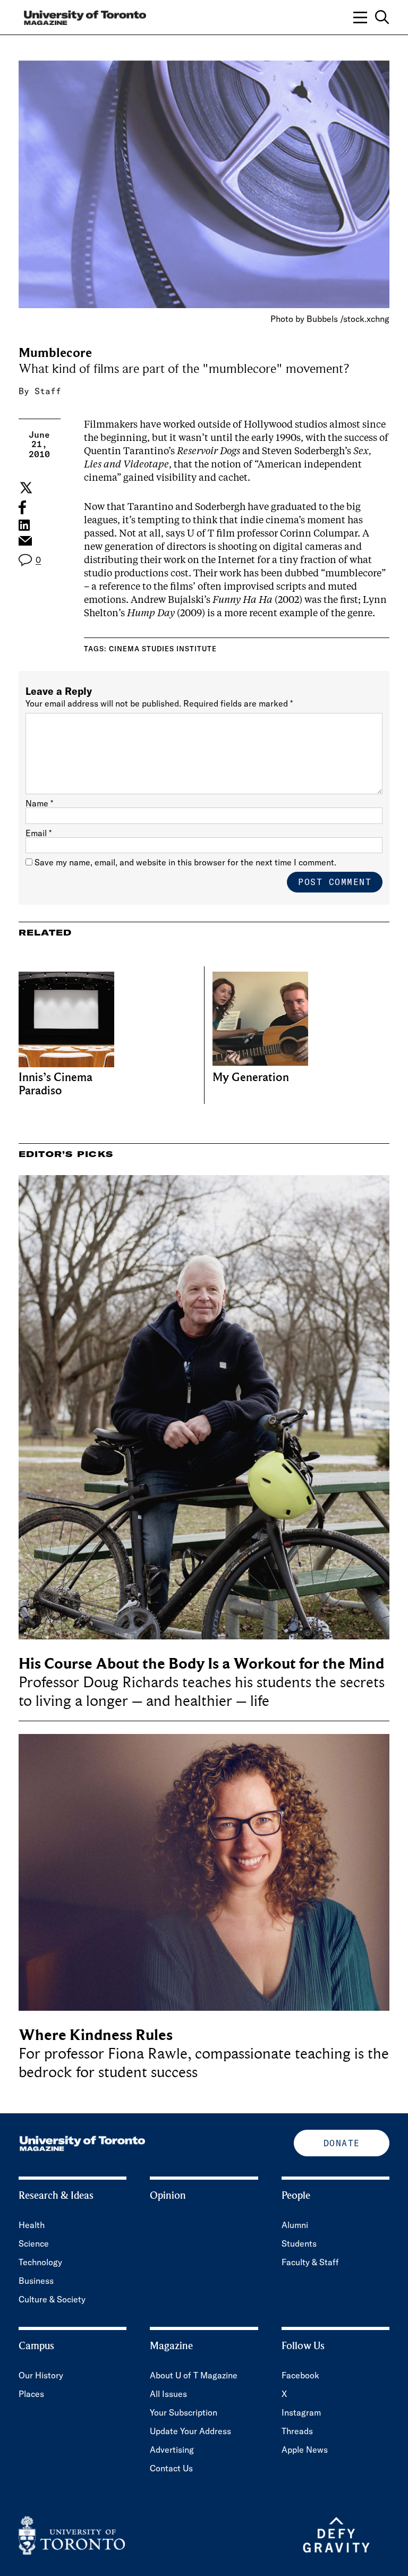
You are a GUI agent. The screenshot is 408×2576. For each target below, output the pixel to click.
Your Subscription (184, 2412)
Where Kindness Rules (96, 2035)
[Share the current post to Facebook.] (22, 507)
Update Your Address (190, 2431)
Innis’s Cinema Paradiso (56, 1084)
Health (32, 2225)
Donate (342, 2143)
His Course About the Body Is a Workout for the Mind (201, 1664)
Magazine (171, 2346)
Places (31, 2394)
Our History (41, 2375)
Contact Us (171, 2468)
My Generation (251, 1078)
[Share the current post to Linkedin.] (24, 525)
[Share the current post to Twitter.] (25, 488)
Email (39, 833)
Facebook (300, 2375)
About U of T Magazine (194, 2375)
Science (34, 2243)
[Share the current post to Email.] (25, 543)
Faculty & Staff (310, 2262)
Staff (48, 391)
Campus (36, 2346)
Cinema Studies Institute (163, 649)
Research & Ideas (56, 2196)
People (296, 2196)
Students (299, 2243)
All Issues (168, 2394)
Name (39, 803)
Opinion (168, 2196)
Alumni (295, 2225)
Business (36, 2281)
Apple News (305, 2450)
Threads (297, 2431)
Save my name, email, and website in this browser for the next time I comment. (185, 862)
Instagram (301, 2412)
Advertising (172, 2450)
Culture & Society (52, 2299)
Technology (40, 2262)
